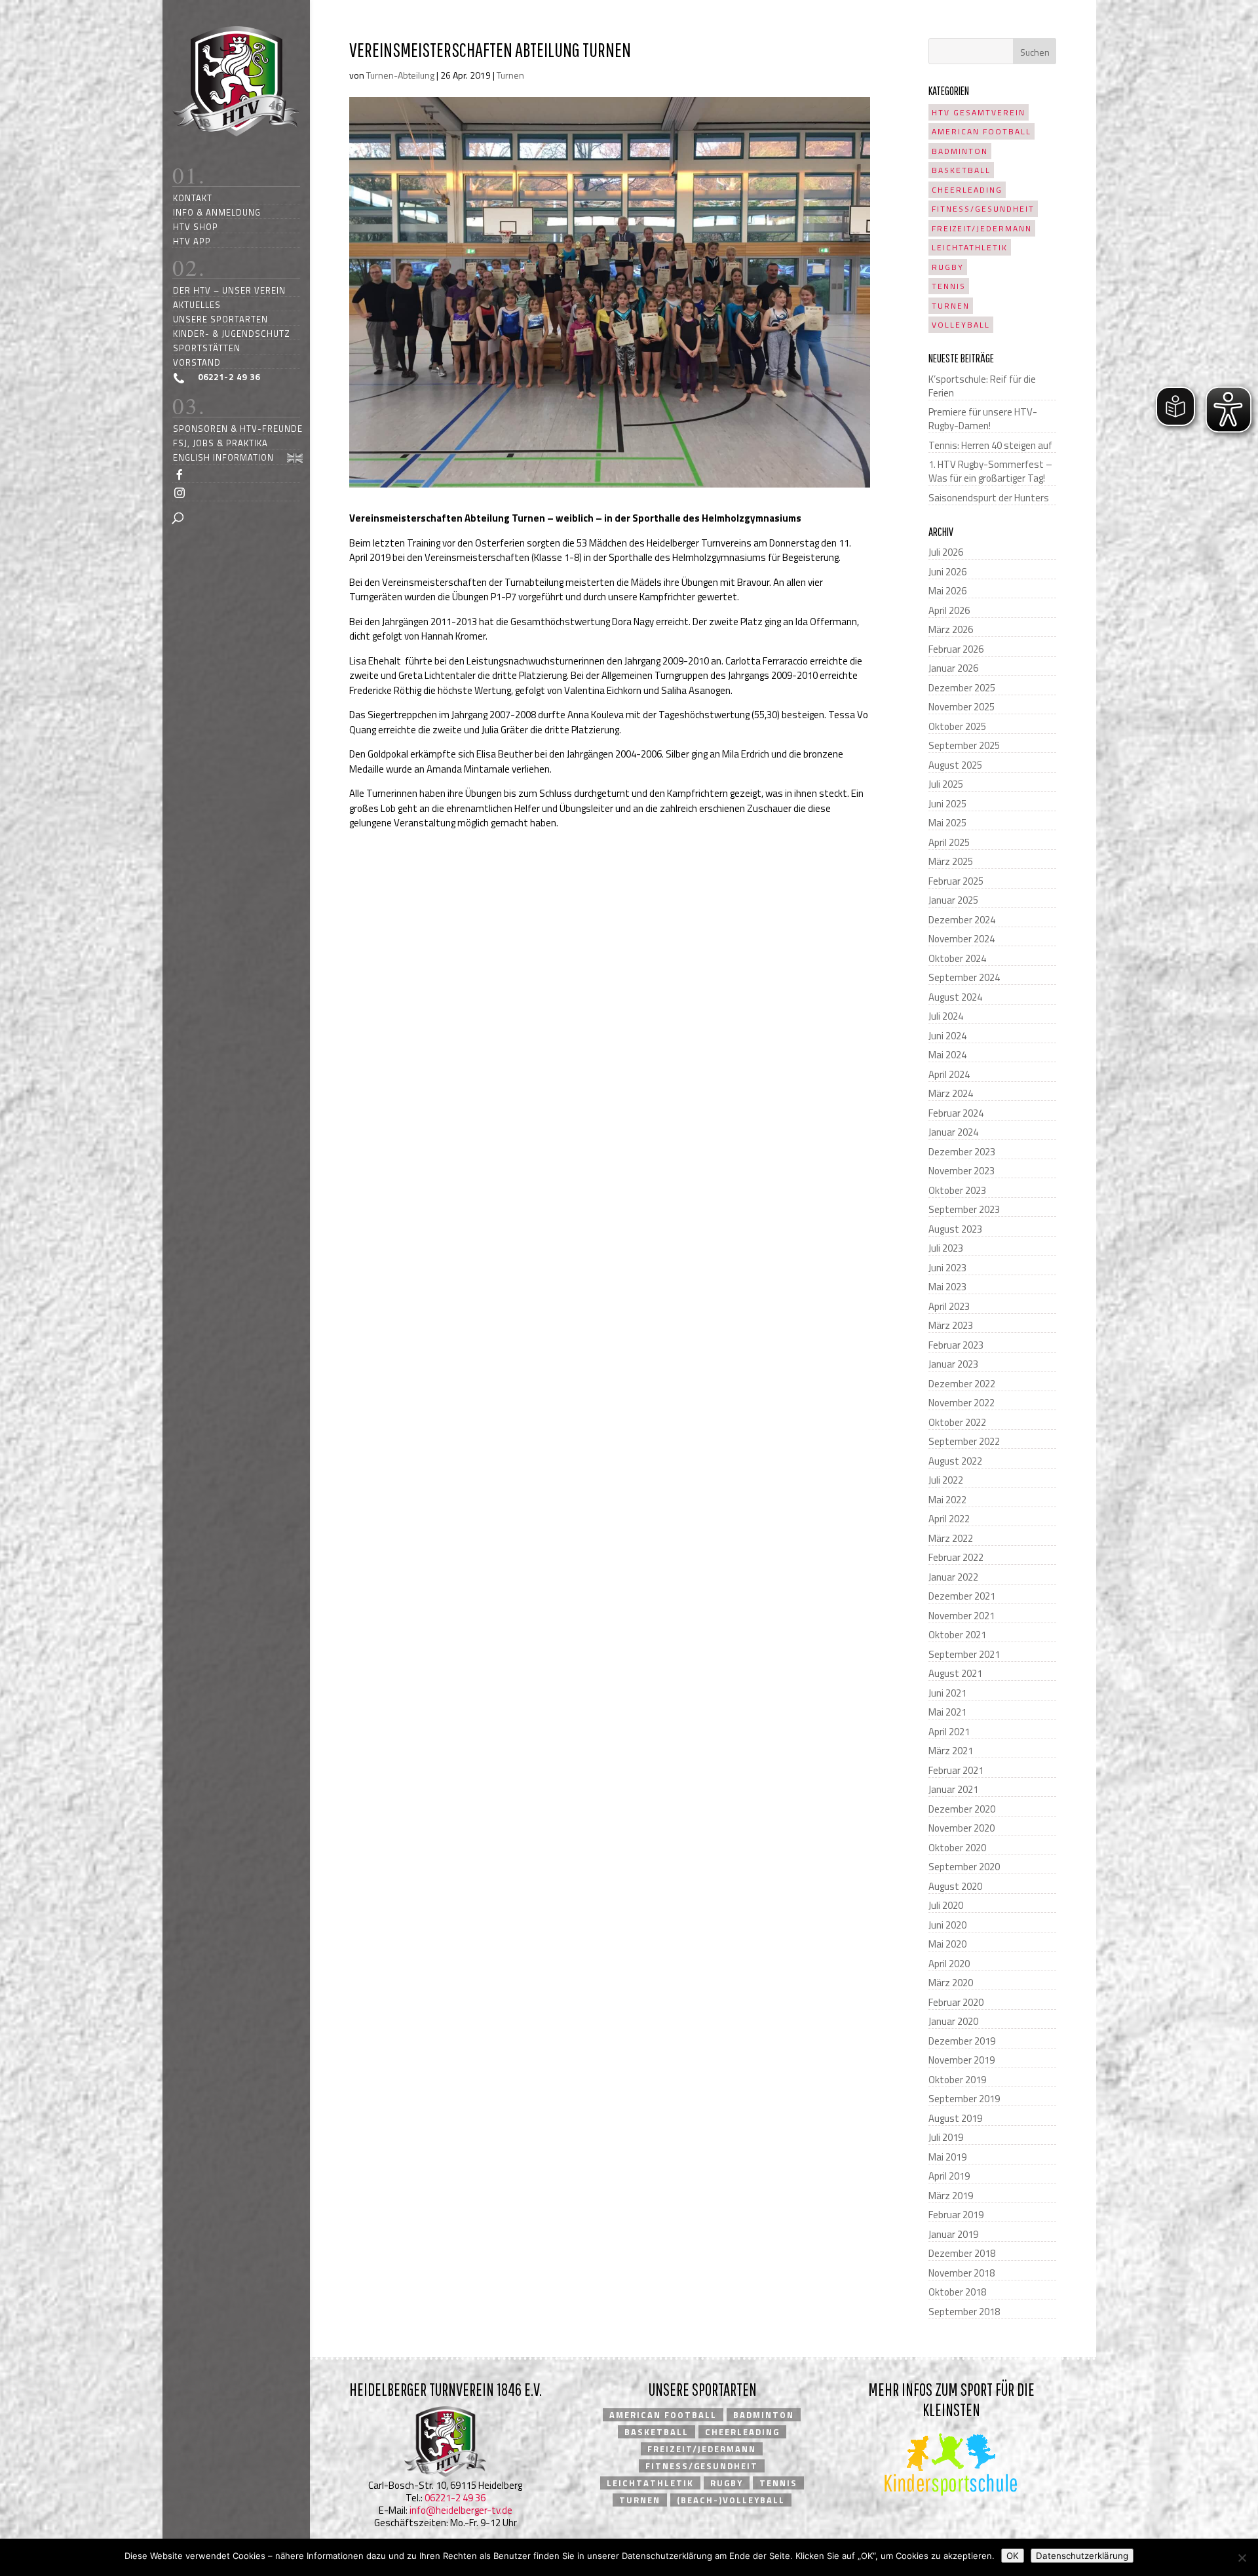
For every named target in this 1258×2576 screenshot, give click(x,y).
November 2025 (962, 707)
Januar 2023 (953, 1364)
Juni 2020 (947, 1925)
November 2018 (962, 2273)
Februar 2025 (956, 881)
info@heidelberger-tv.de (461, 2510)
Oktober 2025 (957, 726)
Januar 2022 (953, 1577)
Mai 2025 (947, 823)
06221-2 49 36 (455, 2498)
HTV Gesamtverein (979, 112)
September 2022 (964, 1441)
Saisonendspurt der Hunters (989, 498)
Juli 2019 (946, 2137)
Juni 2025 (947, 804)
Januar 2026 (953, 668)
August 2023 (955, 1229)
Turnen (510, 75)
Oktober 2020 (957, 1848)
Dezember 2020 (962, 1809)
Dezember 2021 (962, 1596)
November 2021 (962, 1616)
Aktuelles (197, 304)
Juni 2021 (947, 1693)
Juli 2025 (946, 784)
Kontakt (193, 198)
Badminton (960, 151)
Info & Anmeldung (217, 212)
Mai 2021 (947, 1712)
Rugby (948, 267)
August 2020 (955, 1886)
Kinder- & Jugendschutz (232, 333)
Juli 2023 (946, 1248)
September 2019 (964, 2099)
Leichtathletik (970, 247)
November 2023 (962, 1171)
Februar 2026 (956, 649)
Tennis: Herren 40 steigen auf (990, 445)
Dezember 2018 (962, 2253)
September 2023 (964, 1209)
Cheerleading (967, 190)
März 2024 (951, 1093)
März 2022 (951, 1538)
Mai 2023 (947, 1287)
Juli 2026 (946, 552)
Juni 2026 (947, 572)
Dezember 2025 (962, 688)
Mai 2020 (947, 1944)
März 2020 (951, 1983)
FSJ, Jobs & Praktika (220, 443)
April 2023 (949, 1306)
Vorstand (197, 362)
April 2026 (949, 610)
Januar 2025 (953, 900)
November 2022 (962, 1403)
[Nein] (1242, 2558)
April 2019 (949, 2176)
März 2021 (951, 1751)
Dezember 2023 (962, 1152)
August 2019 (955, 2118)
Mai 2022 (947, 1500)
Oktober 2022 (957, 1422)
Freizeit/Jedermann (982, 228)
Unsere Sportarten (220, 319)
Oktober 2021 (957, 1635)
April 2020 (949, 1964)
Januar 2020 (953, 2021)
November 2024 (962, 939)
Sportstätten (207, 348)
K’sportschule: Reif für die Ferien (982, 386)
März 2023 (951, 1325)
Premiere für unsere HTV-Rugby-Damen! (983, 419)
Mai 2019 (947, 2157)
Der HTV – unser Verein (229, 290)
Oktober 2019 (957, 2080)
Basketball (961, 170)
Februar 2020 (956, 2002)
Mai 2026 (947, 591)
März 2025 (951, 861)
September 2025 (964, 745)
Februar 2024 (956, 1113)
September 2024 (964, 977)
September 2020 (964, 1867)
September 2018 (964, 2312)
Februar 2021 (956, 1770)
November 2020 (962, 1828)
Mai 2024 (947, 1055)
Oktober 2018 (957, 2292)
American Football (982, 131)
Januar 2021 (953, 1789)
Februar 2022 (956, 1557)
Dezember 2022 (962, 1384)
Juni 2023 (947, 1268)
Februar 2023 (956, 1345)
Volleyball (961, 325)
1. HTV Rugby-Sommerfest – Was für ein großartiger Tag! (990, 471)
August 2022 (955, 1461)
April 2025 (949, 842)
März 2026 (951, 629)
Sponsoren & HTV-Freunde (238, 428)
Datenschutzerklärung (1082, 2556)
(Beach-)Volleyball (731, 2500)
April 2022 (949, 1519)
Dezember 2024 (962, 920)
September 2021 (964, 1654)
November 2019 (962, 2060)
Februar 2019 (956, 2215)
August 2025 (955, 765)
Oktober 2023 (957, 1190)
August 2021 (955, 1673)
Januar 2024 (953, 1132)
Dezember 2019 (962, 2041)
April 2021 (949, 1732)
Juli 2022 (946, 1480)
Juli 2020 (946, 1905)
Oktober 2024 (957, 958)
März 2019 (951, 2196)
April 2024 (949, 1074)
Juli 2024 (946, 1016)
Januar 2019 (953, 2234)
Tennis (949, 286)
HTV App (192, 241)
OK (1013, 2556)
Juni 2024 (947, 1036)
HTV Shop (196, 226)
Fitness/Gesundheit (983, 209)
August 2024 (955, 997)
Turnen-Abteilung (400, 75)
